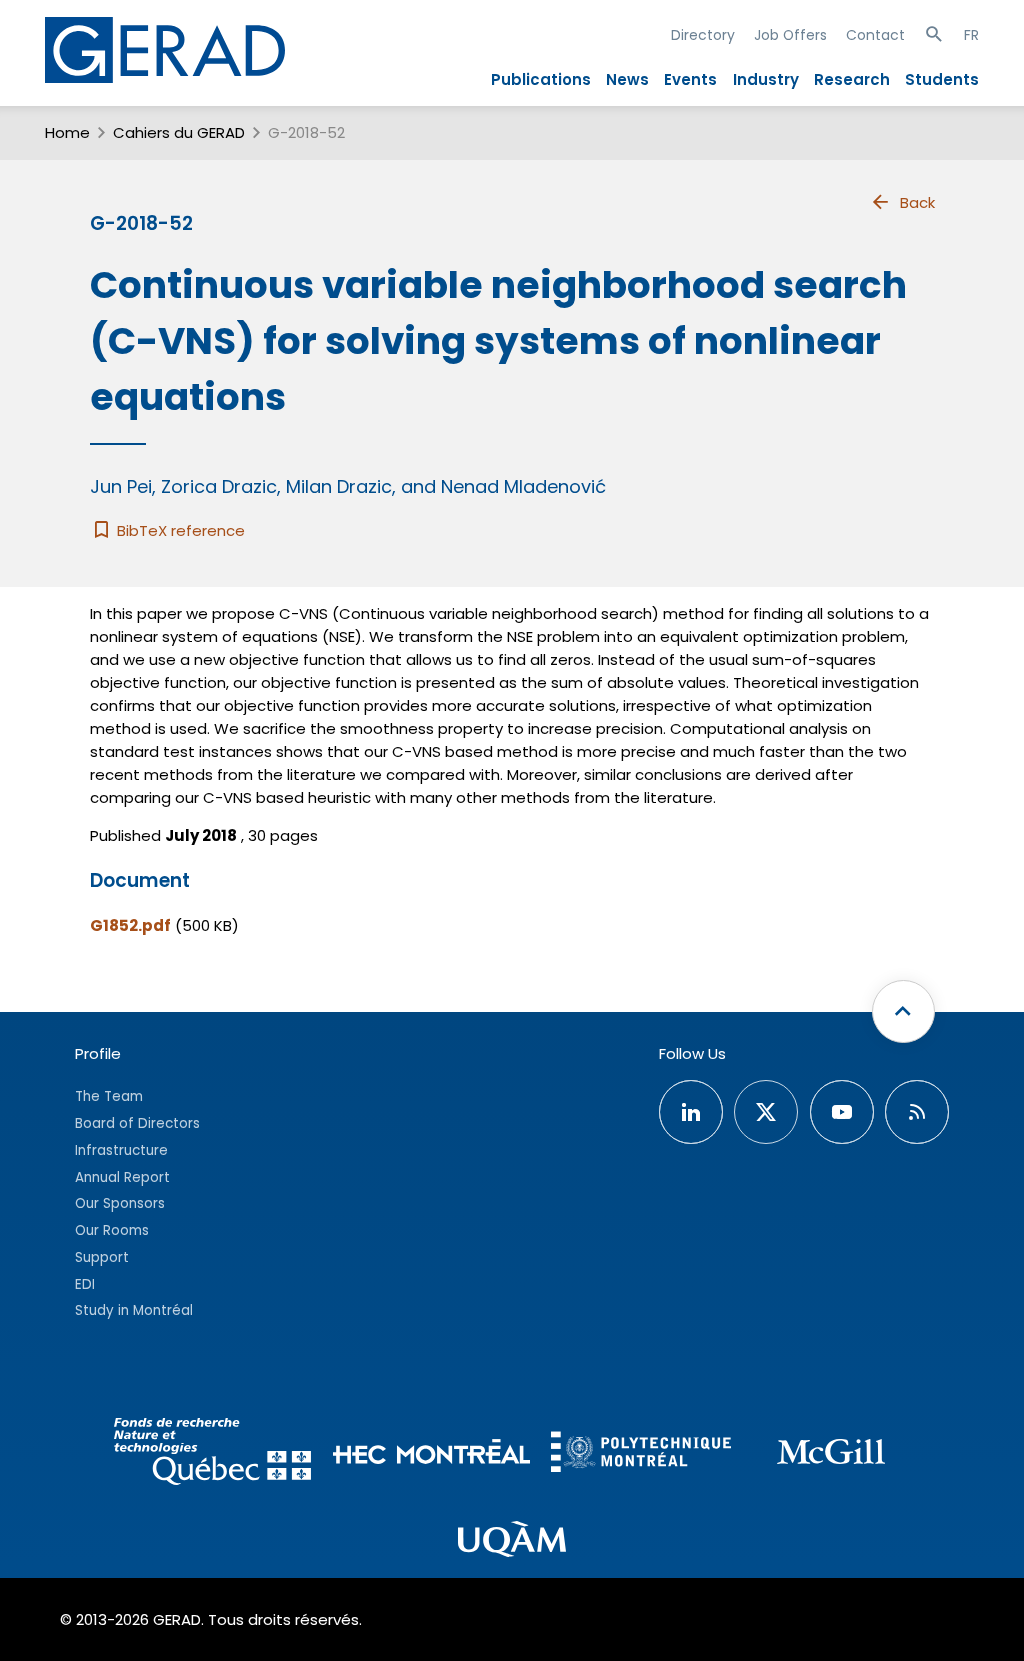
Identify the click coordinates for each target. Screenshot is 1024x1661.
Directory (703, 35)
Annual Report (122, 1177)
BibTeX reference (179, 530)
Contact (875, 35)
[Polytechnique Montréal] (641, 1454)
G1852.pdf (130, 925)
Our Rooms (112, 1230)
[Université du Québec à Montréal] (512, 1542)
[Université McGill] (831, 1455)
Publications (541, 79)
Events (690, 79)
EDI (85, 1284)
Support (102, 1257)
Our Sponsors (120, 1203)
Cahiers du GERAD (179, 132)
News (627, 79)
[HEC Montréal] (431, 1454)
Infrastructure (121, 1150)
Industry (766, 79)
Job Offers (790, 35)
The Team (109, 1096)
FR (971, 35)
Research (852, 79)
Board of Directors (137, 1123)
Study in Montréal (134, 1310)
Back (917, 202)
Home (67, 132)
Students (942, 79)
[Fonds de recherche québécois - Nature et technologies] (213, 1454)
